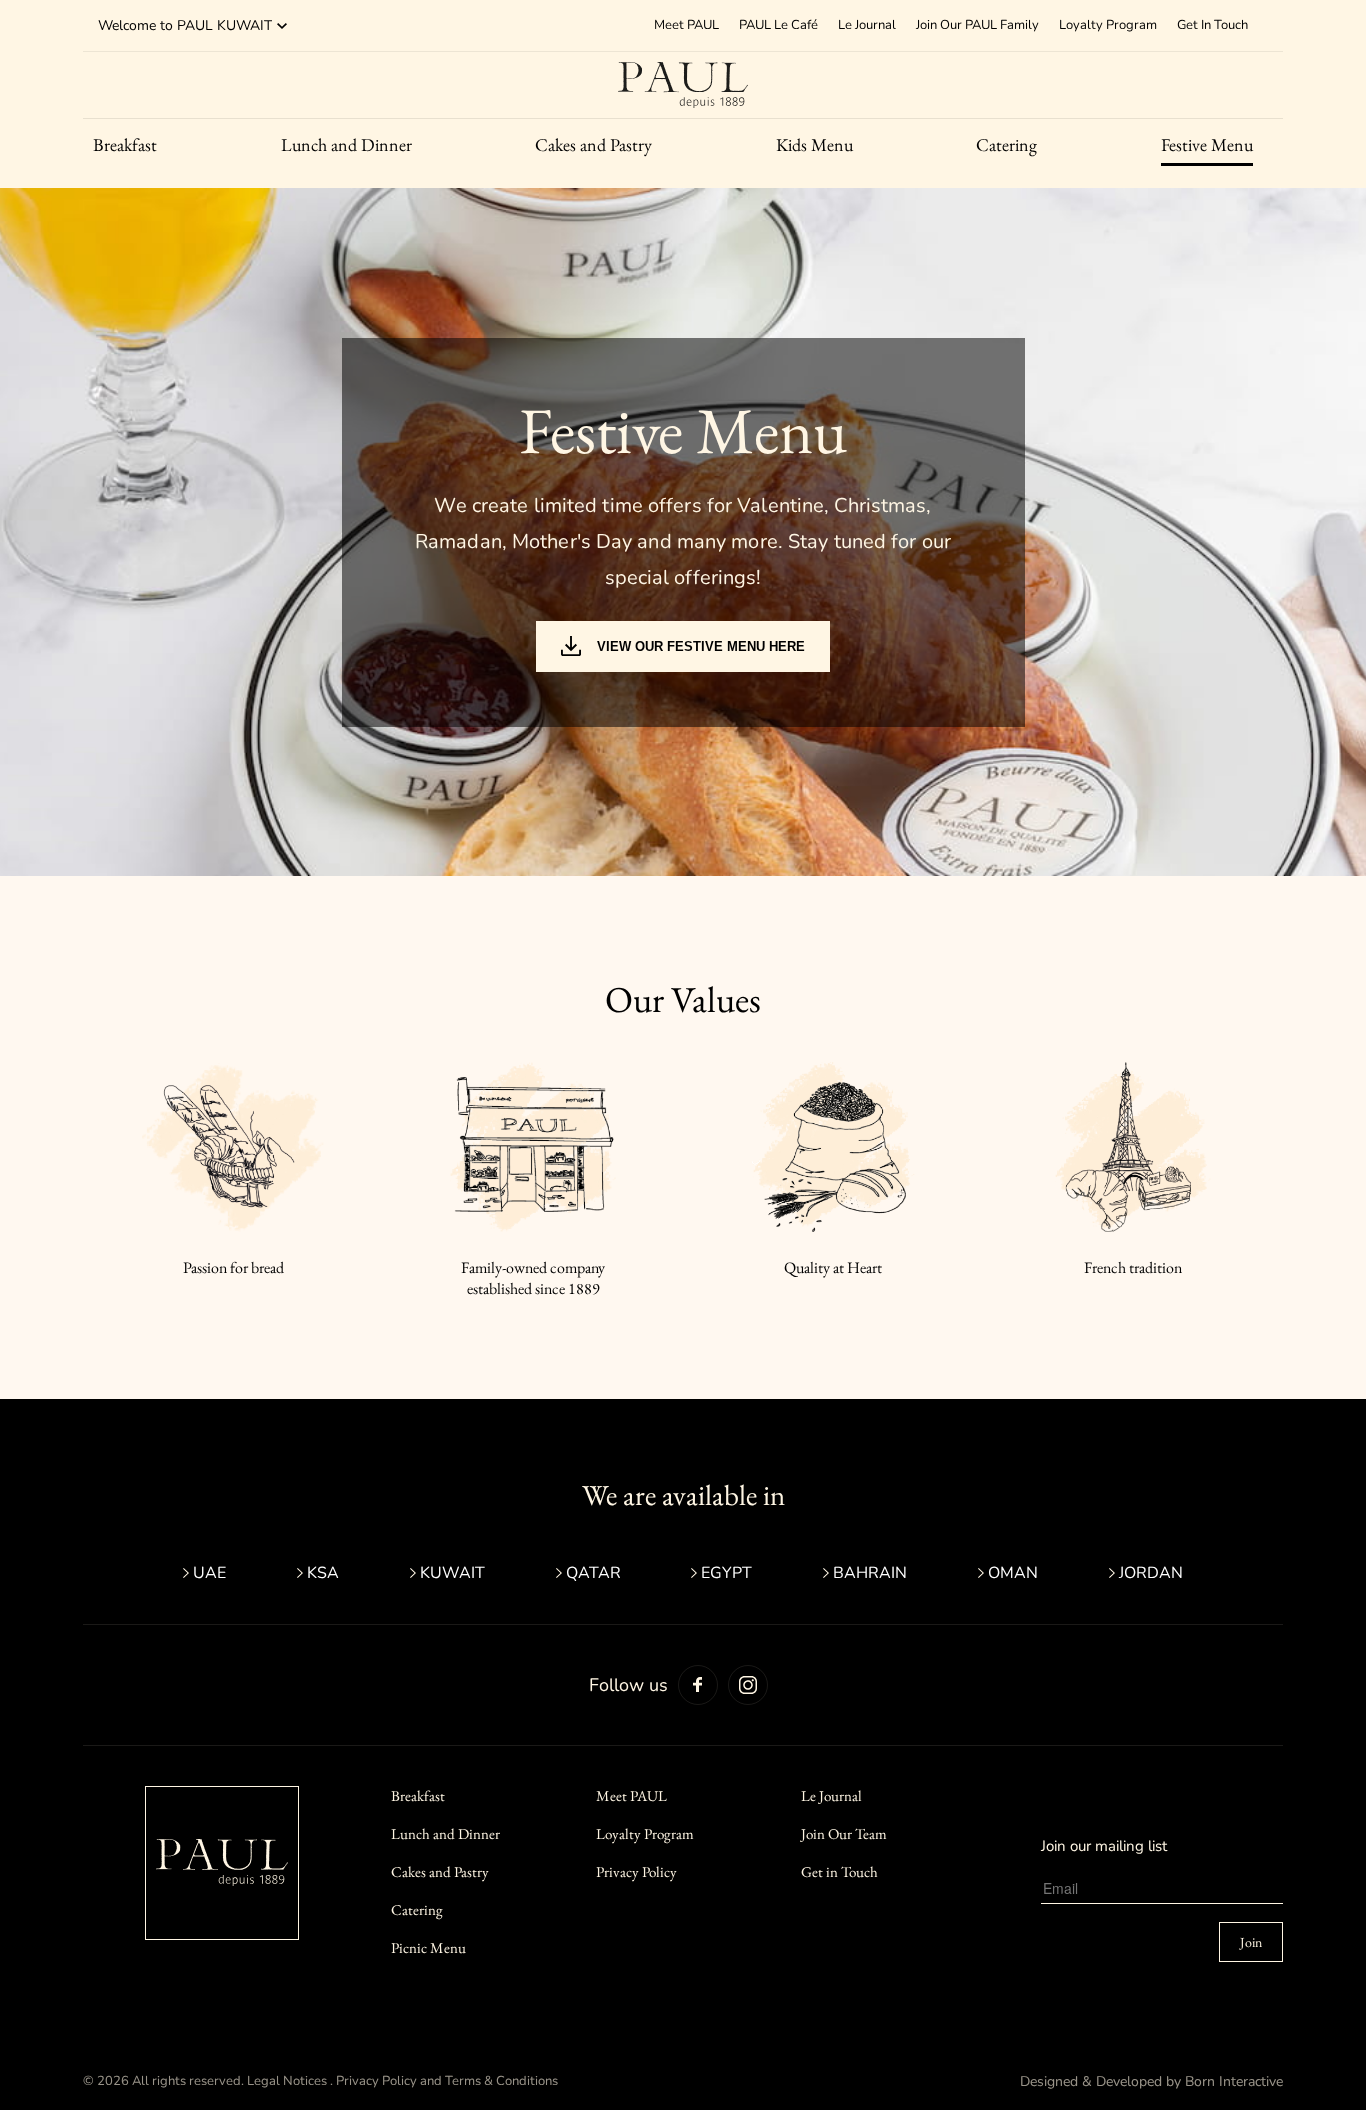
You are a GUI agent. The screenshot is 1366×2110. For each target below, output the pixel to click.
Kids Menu (814, 144)
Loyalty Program (1108, 25)
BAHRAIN (870, 1573)
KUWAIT (452, 1573)
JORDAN (1151, 1573)
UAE (209, 1573)
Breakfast (125, 144)
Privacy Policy (636, 1871)
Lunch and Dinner (346, 144)
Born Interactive (1234, 2081)
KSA (323, 1573)
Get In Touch (1212, 25)
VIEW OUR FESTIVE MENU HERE (701, 646)
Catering (1006, 144)
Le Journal (867, 25)
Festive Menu (1207, 144)
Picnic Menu (428, 1947)
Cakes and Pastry (593, 144)
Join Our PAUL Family (977, 25)
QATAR (593, 1573)
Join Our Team (844, 1833)
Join (1251, 1942)
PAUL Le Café (778, 25)
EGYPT (726, 1573)
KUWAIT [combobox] (244, 25)
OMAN (1013, 1573)
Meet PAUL (631, 1795)
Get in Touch (839, 1871)
